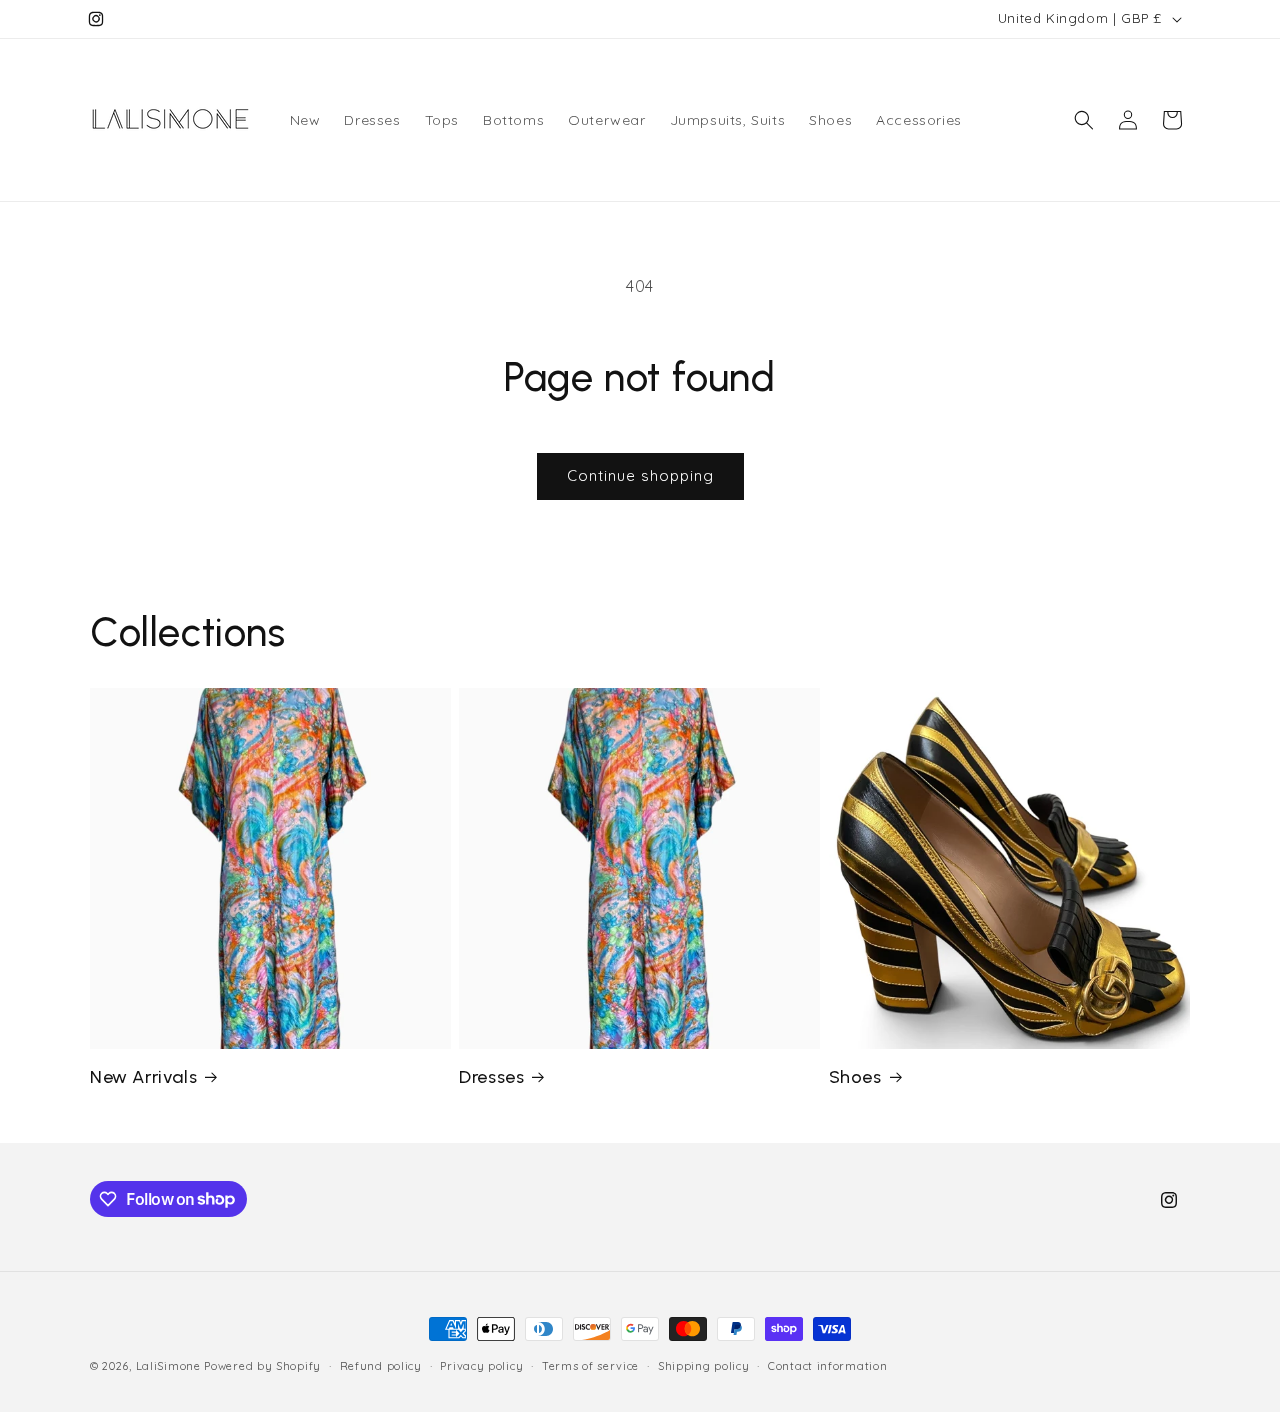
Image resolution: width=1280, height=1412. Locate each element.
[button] (1084, 120)
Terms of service (590, 1365)
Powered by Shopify (262, 1366)
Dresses (491, 1077)
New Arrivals (143, 1077)
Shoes (855, 1077)
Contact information (827, 1365)
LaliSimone (168, 1366)
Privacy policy (481, 1365)
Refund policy (381, 1365)
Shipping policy (704, 1365)
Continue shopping (640, 475)
